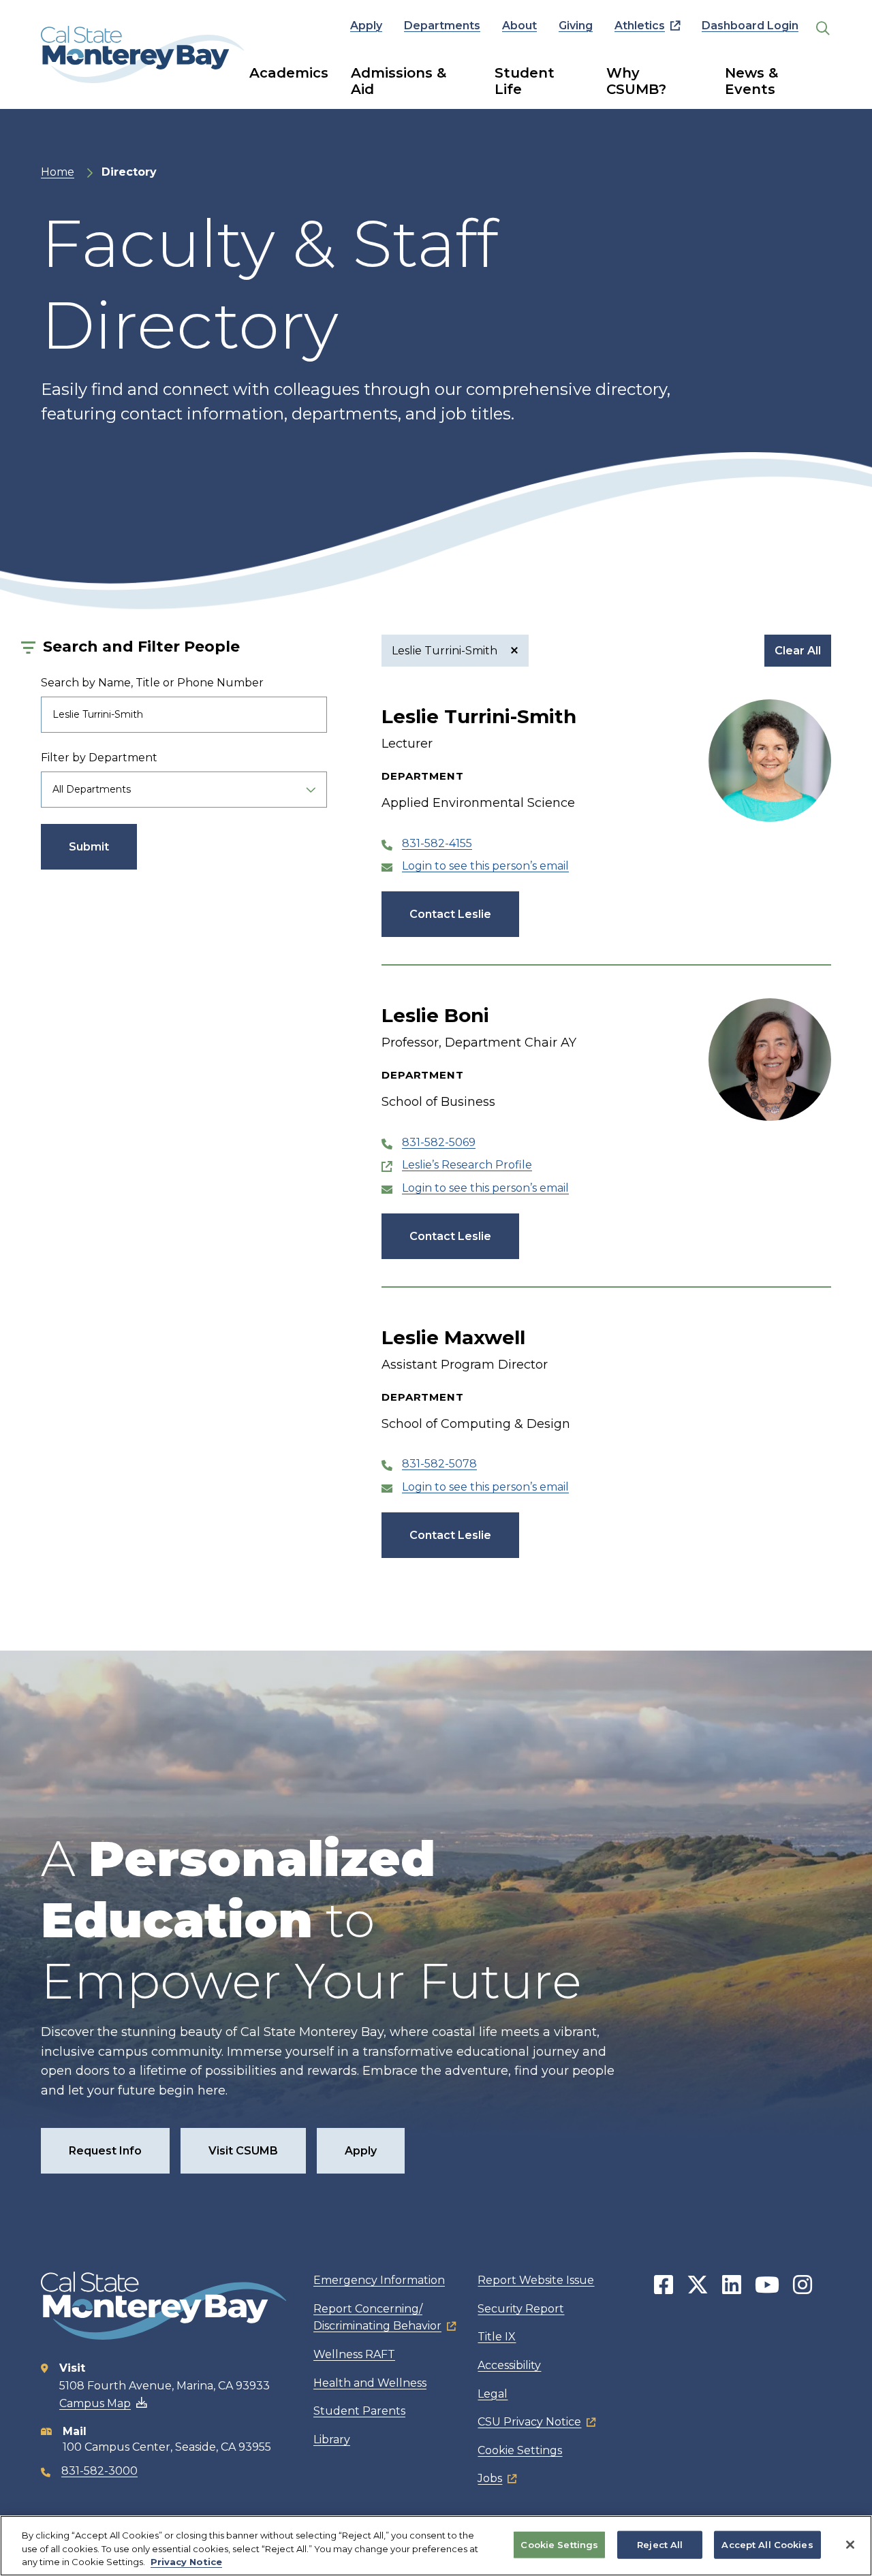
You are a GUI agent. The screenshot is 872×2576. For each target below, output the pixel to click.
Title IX (497, 2337)
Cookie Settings (520, 2450)
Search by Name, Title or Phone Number (152, 683)
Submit (89, 847)
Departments (442, 26)
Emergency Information (379, 2280)
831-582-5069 (439, 1142)
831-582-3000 (99, 2471)
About (519, 26)
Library (332, 2439)
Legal (493, 2394)
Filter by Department (99, 758)
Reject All (660, 2544)
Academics (289, 73)
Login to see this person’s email (485, 866)
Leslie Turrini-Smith (446, 651)
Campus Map (95, 2403)
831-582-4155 (437, 843)
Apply (366, 26)
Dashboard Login (750, 26)
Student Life (525, 81)
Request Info (105, 2151)
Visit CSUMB (243, 2151)
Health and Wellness (370, 2383)
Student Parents (359, 2411)
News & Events (751, 81)
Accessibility (509, 2365)
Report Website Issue (536, 2280)
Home (58, 172)
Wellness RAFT (354, 2354)
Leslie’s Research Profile (467, 1165)
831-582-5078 (439, 1464)
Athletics (640, 26)
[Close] (850, 2545)
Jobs (490, 2478)
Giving (576, 26)
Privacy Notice (186, 2562)
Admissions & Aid (399, 81)
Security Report (521, 2309)
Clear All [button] (798, 651)
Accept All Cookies (767, 2544)
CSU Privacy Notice (529, 2422)
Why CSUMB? (636, 81)
